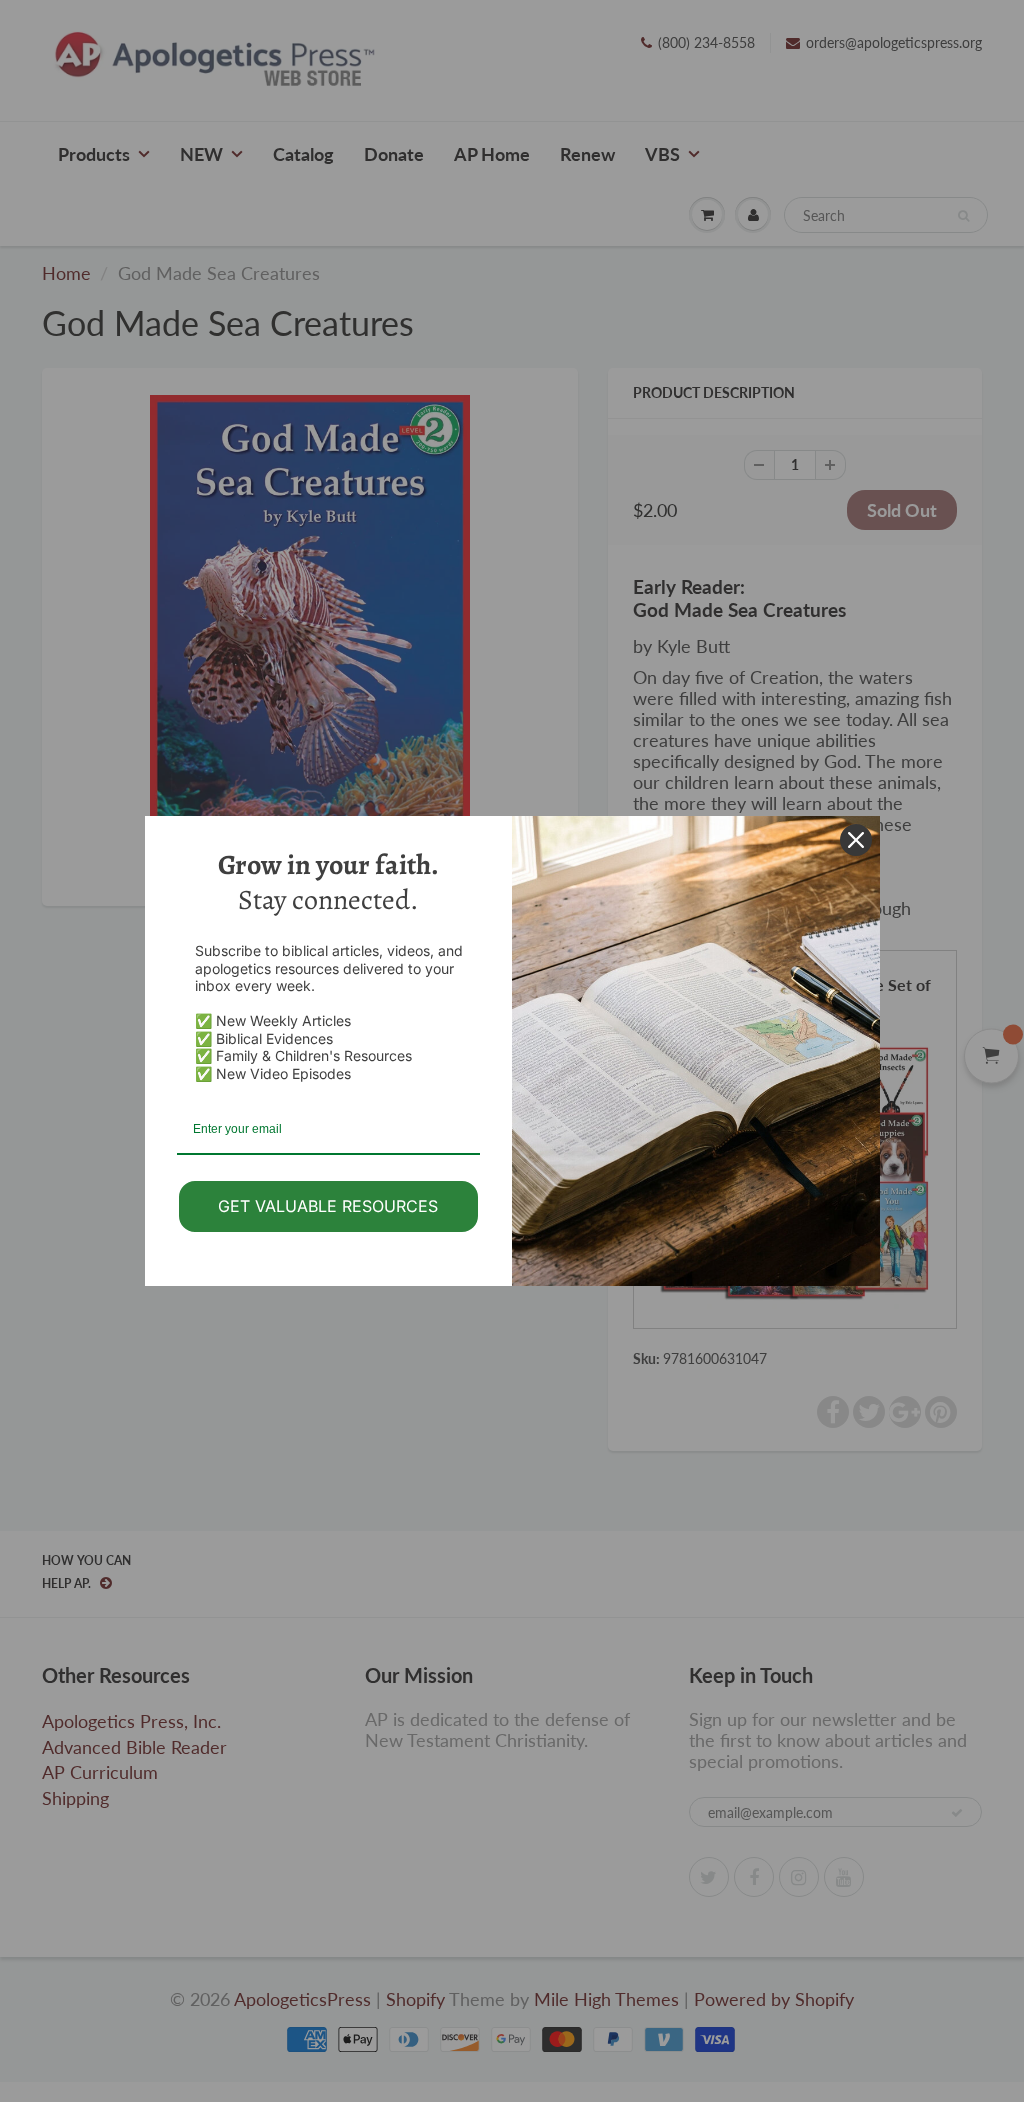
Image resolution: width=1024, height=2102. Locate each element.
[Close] (856, 840)
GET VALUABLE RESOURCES (328, 1206)
